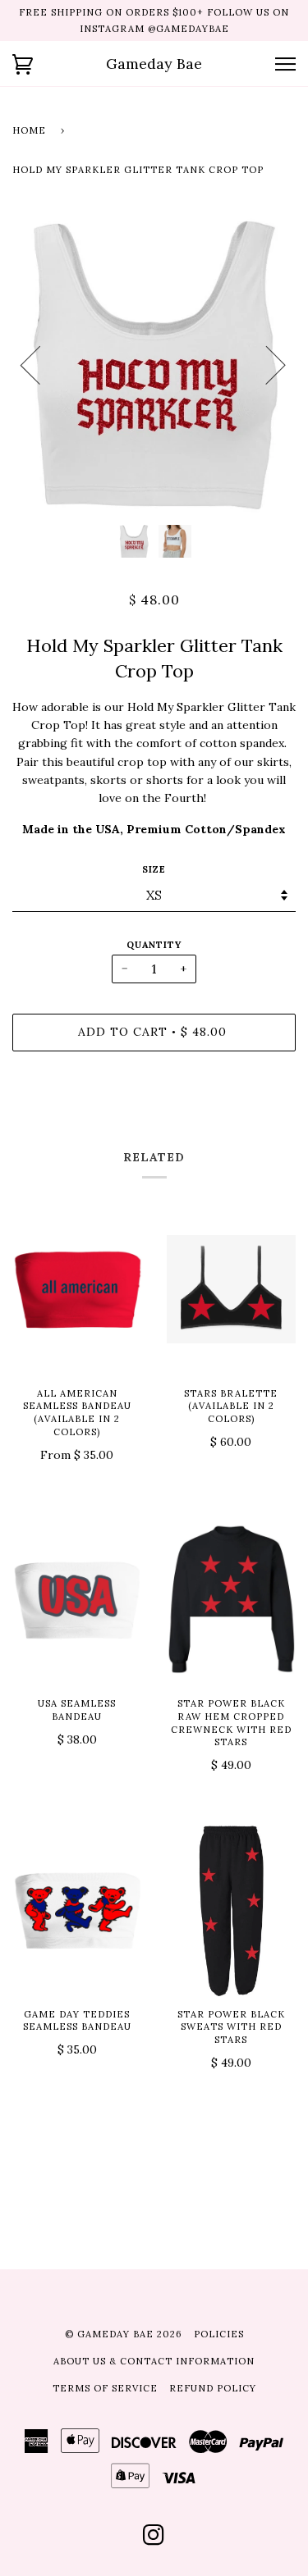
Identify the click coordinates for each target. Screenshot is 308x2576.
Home (29, 130)
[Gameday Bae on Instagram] (154, 2540)
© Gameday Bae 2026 (124, 2334)
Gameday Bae (154, 64)
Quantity (154, 945)
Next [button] (266, 364)
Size (154, 869)
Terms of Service (105, 2388)
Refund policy (213, 2388)
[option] (154, 364)
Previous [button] (40, 364)
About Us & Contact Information (154, 2361)
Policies (219, 2334)
